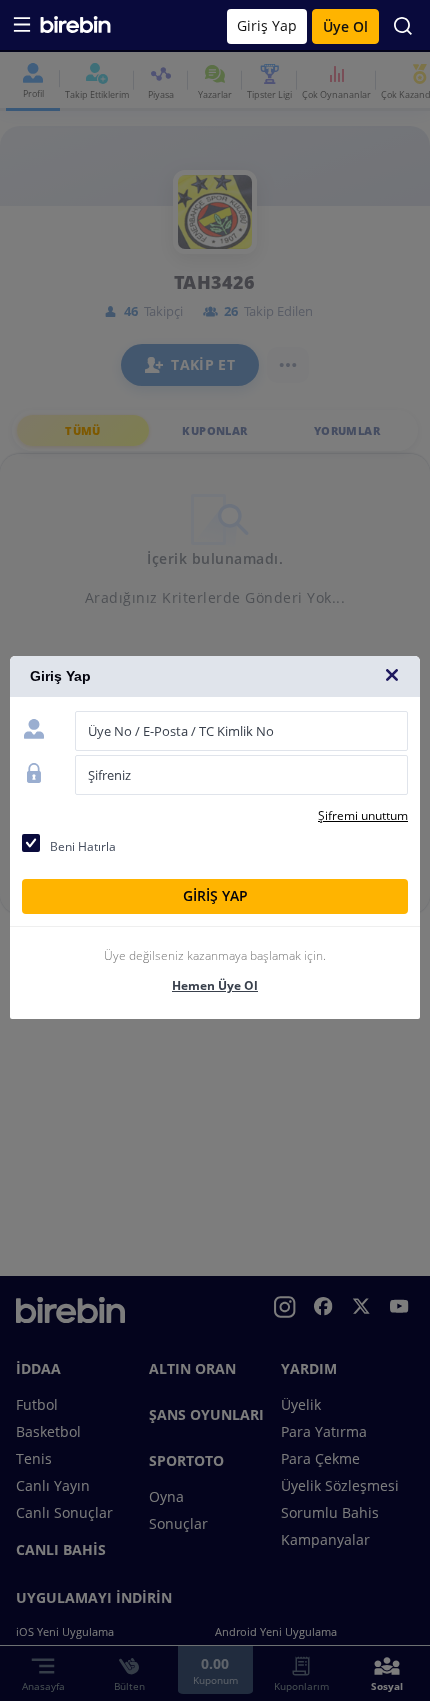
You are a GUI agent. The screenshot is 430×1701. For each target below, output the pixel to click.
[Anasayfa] (75, 28)
